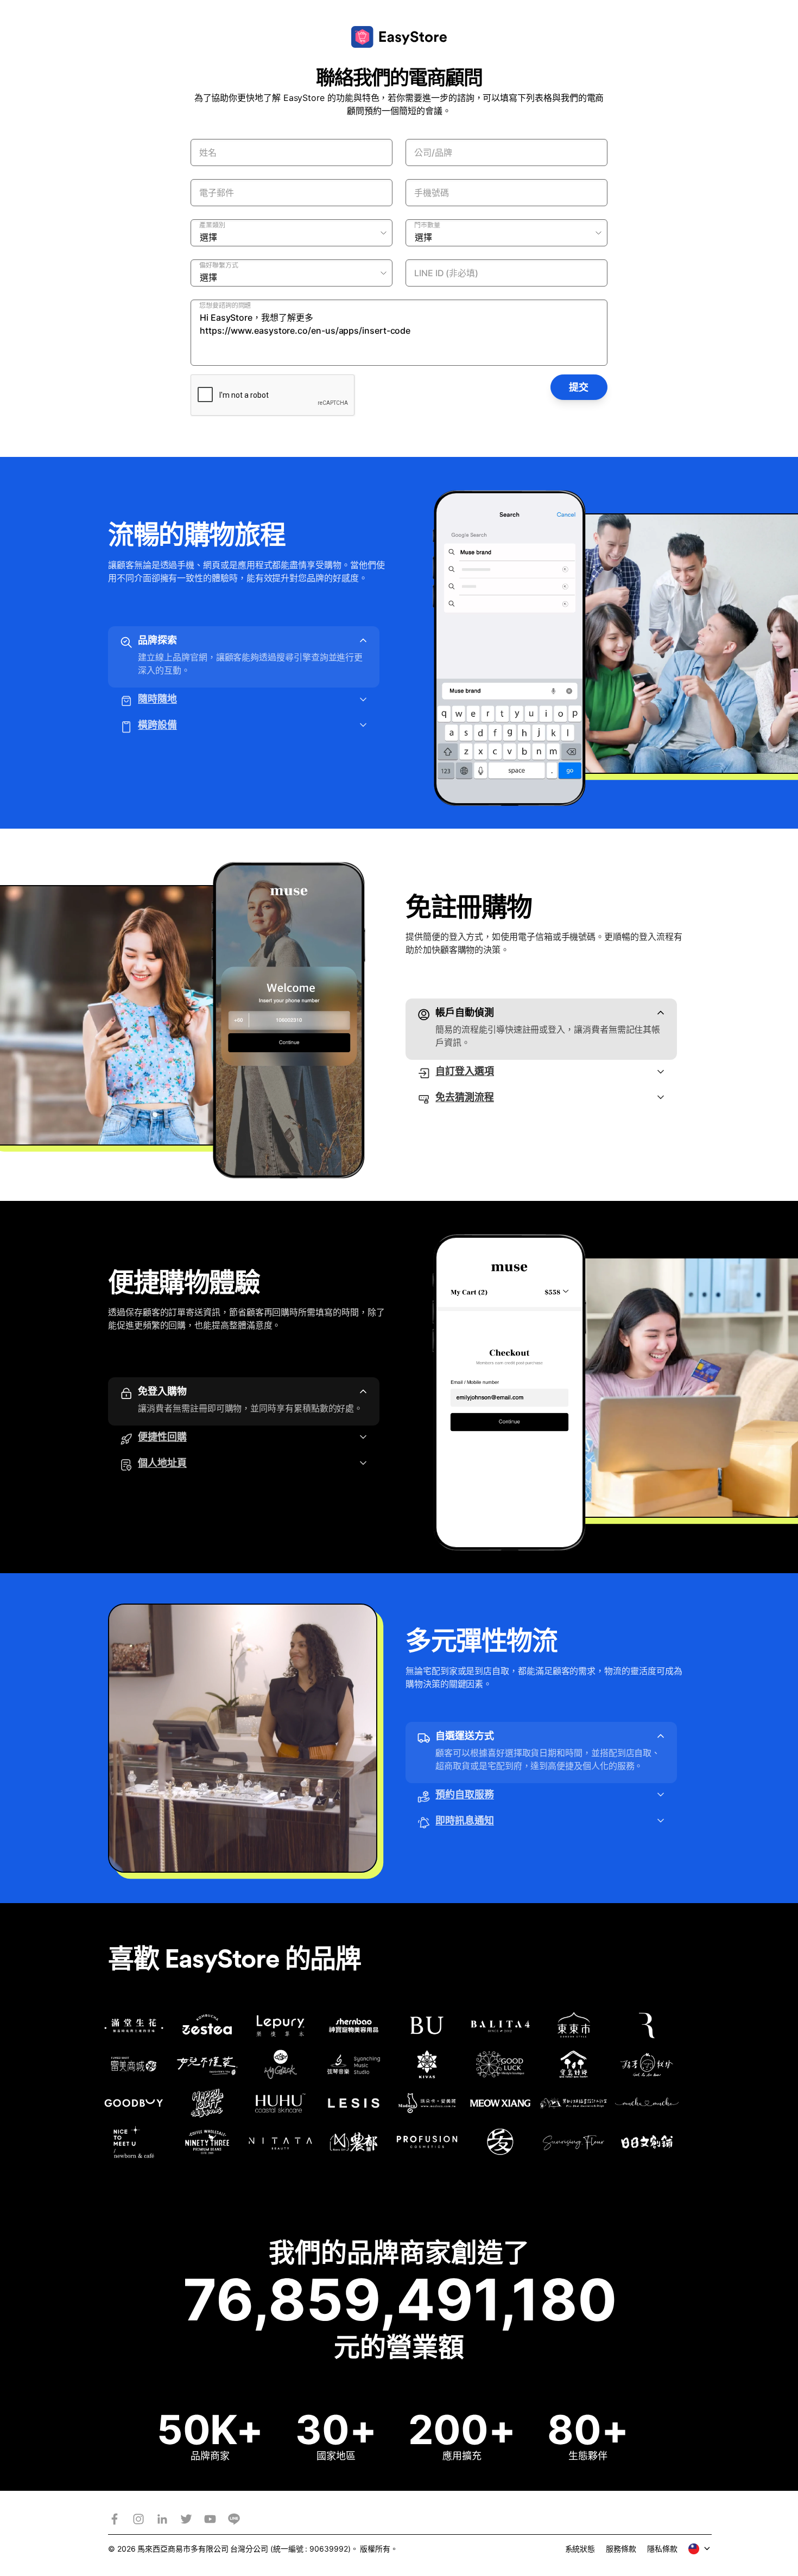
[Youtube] (210, 2519)
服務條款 (621, 2549)
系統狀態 (580, 2549)
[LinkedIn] (162, 2519)
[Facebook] (115, 2519)
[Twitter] (186, 2519)
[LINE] (234, 2519)
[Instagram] (138, 2519)
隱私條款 (662, 2549)
